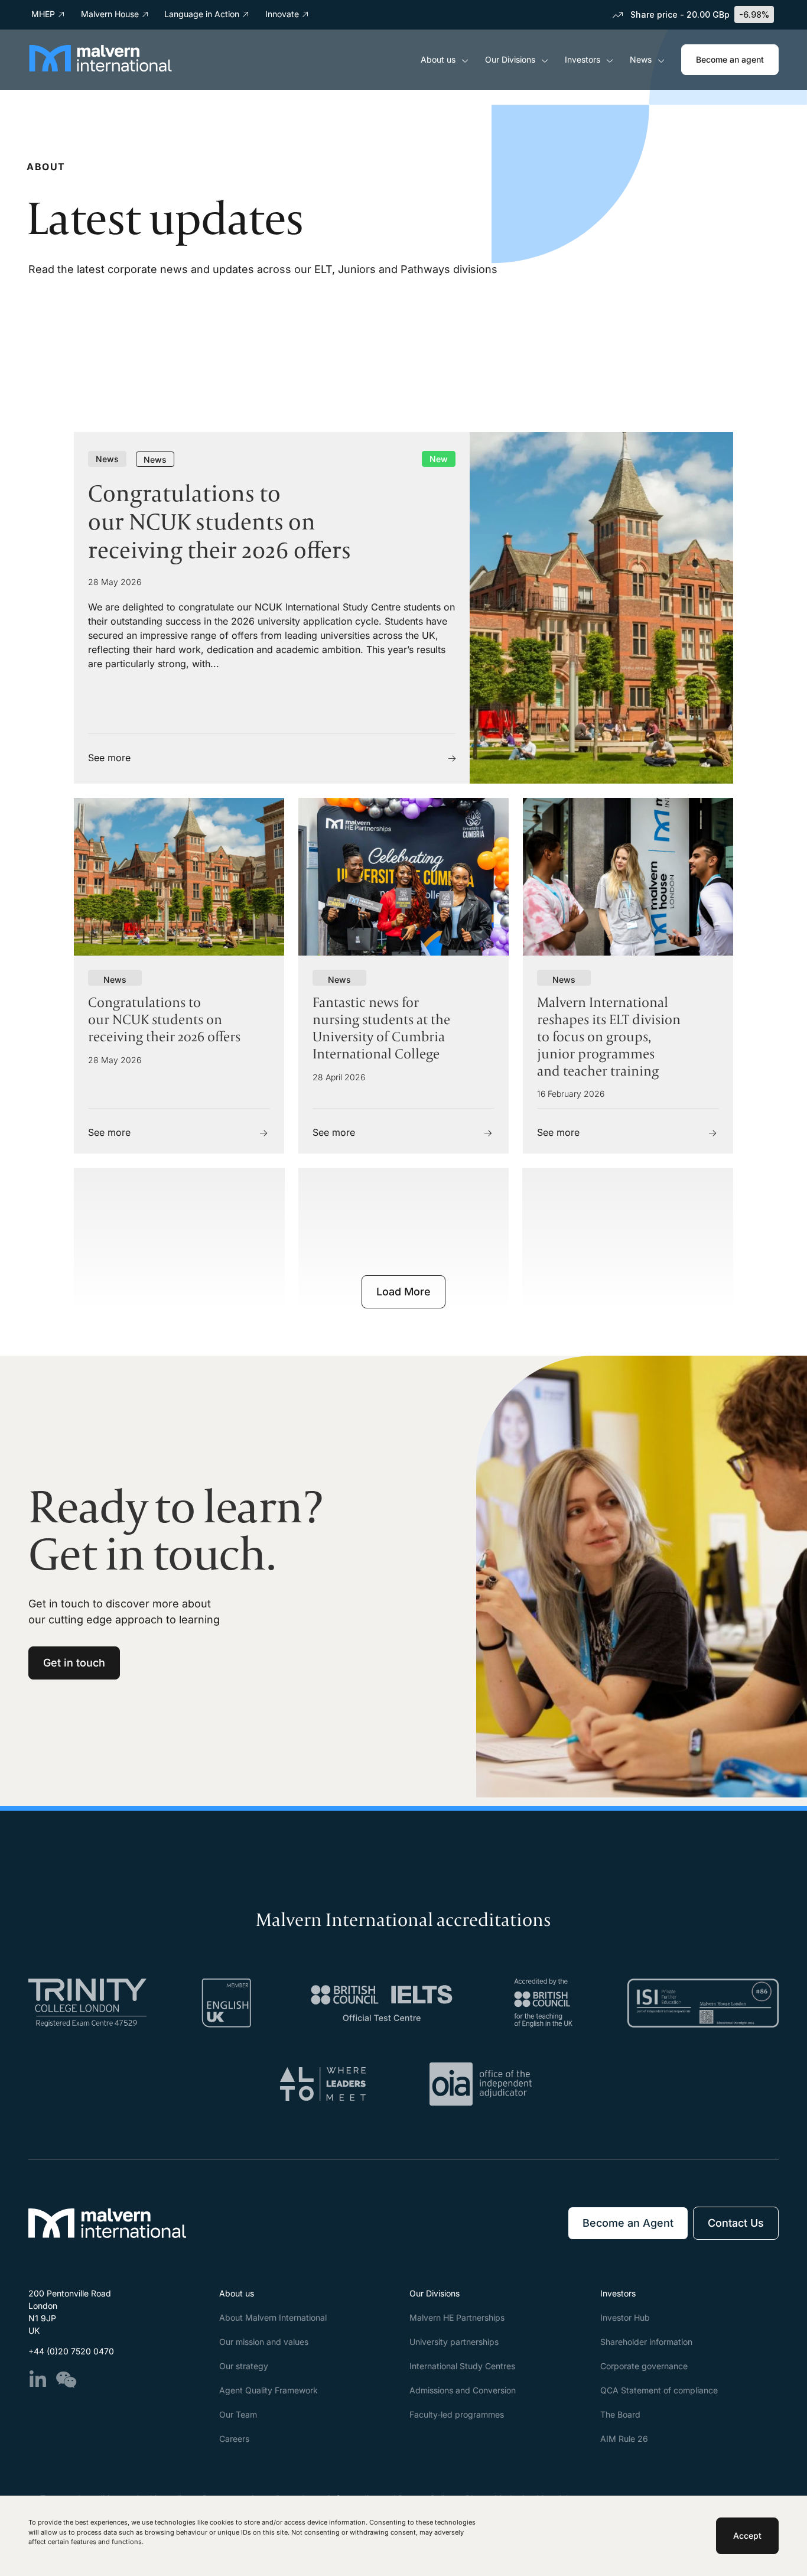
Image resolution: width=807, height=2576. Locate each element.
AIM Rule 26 (624, 2439)
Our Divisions (510, 59)
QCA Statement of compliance (659, 2390)
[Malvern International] (100, 68)
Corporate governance (644, 2366)
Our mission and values (264, 2342)
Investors (583, 59)
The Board (620, 2414)
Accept (747, 2536)
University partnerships (454, 2342)
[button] (403, 1292)
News (641, 59)
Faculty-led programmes (457, 2414)
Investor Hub (625, 2317)
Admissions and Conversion (463, 2390)
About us (438, 59)
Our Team (238, 2414)
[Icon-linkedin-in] (38, 2380)
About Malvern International (273, 2317)
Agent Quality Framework (269, 2390)
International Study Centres (462, 2366)
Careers (234, 2439)
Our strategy (244, 2366)
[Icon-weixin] (66, 2380)
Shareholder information (646, 2342)
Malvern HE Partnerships (457, 2317)
